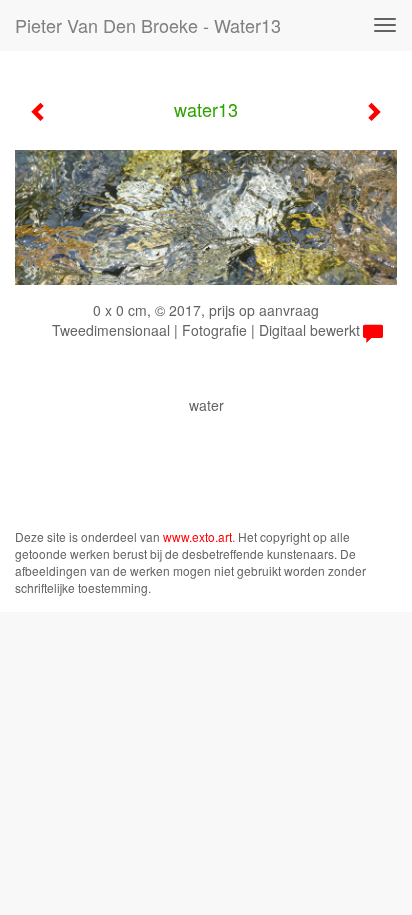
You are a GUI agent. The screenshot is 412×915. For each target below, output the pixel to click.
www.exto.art (197, 536)
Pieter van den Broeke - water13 (148, 25)
